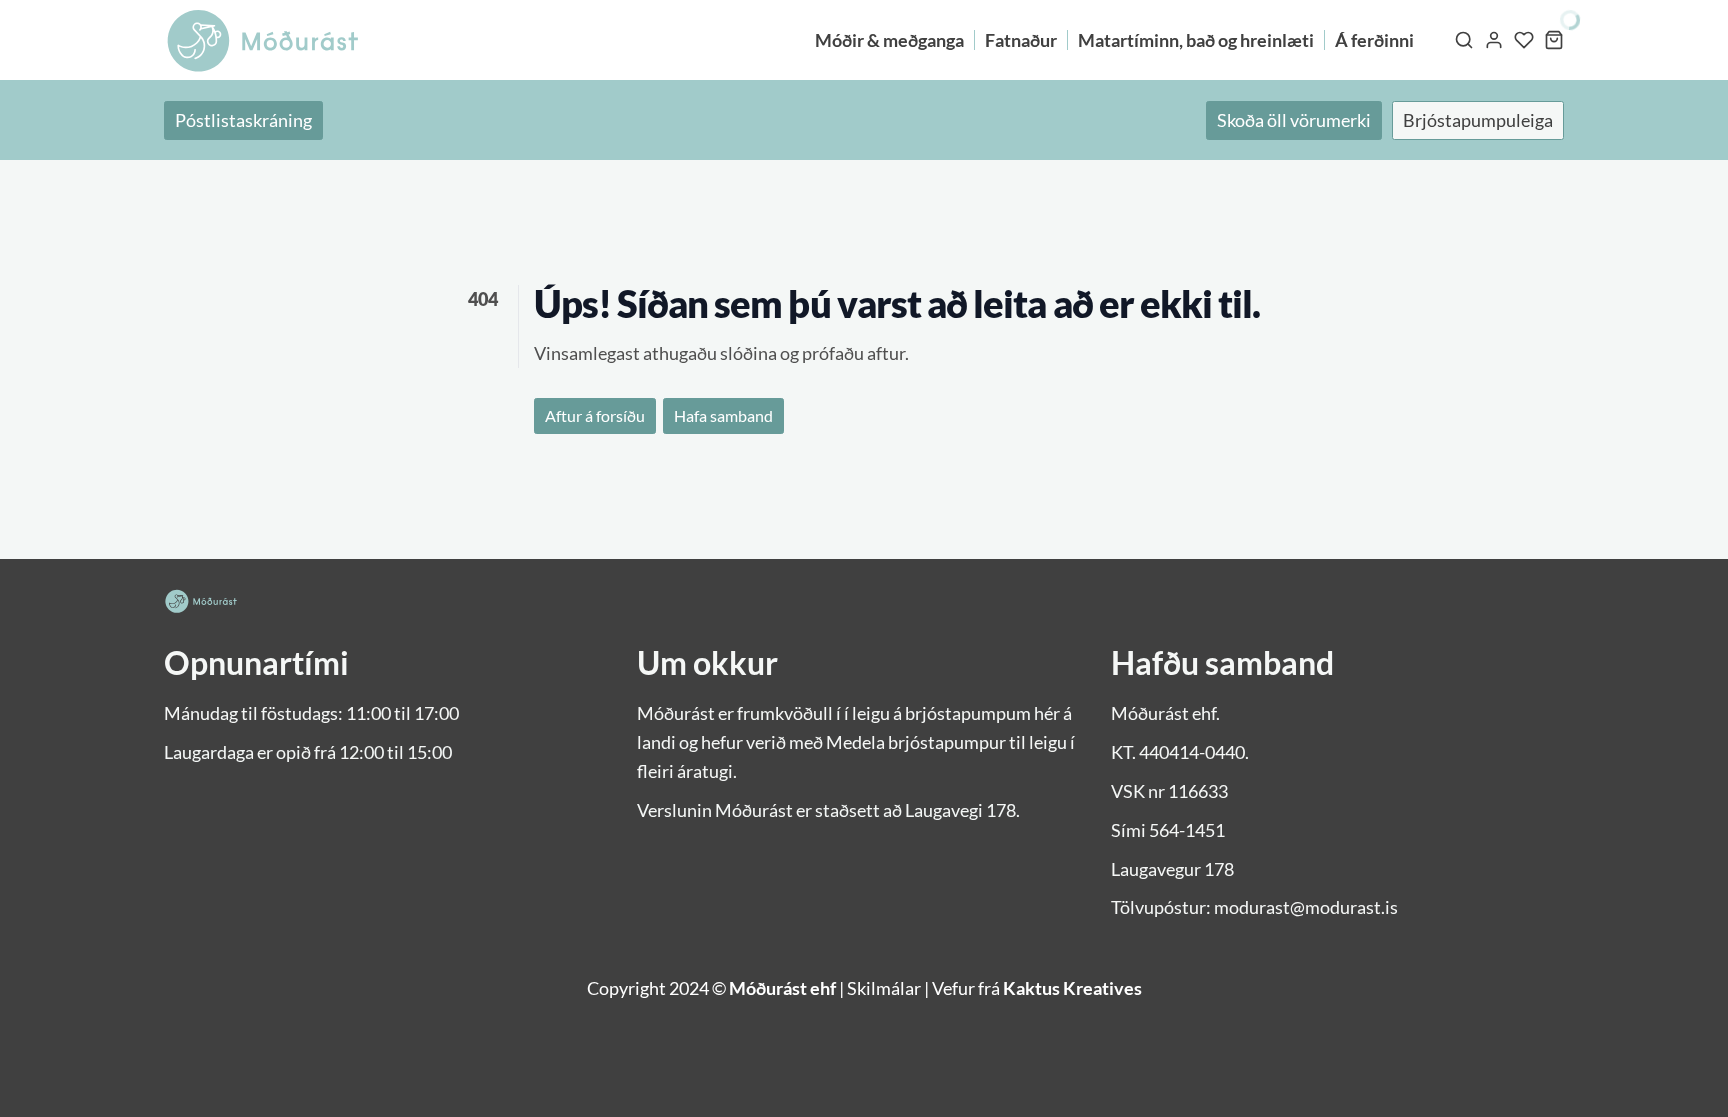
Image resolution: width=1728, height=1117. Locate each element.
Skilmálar (884, 988)
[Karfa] (1554, 40)
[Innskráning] (1494, 40)
